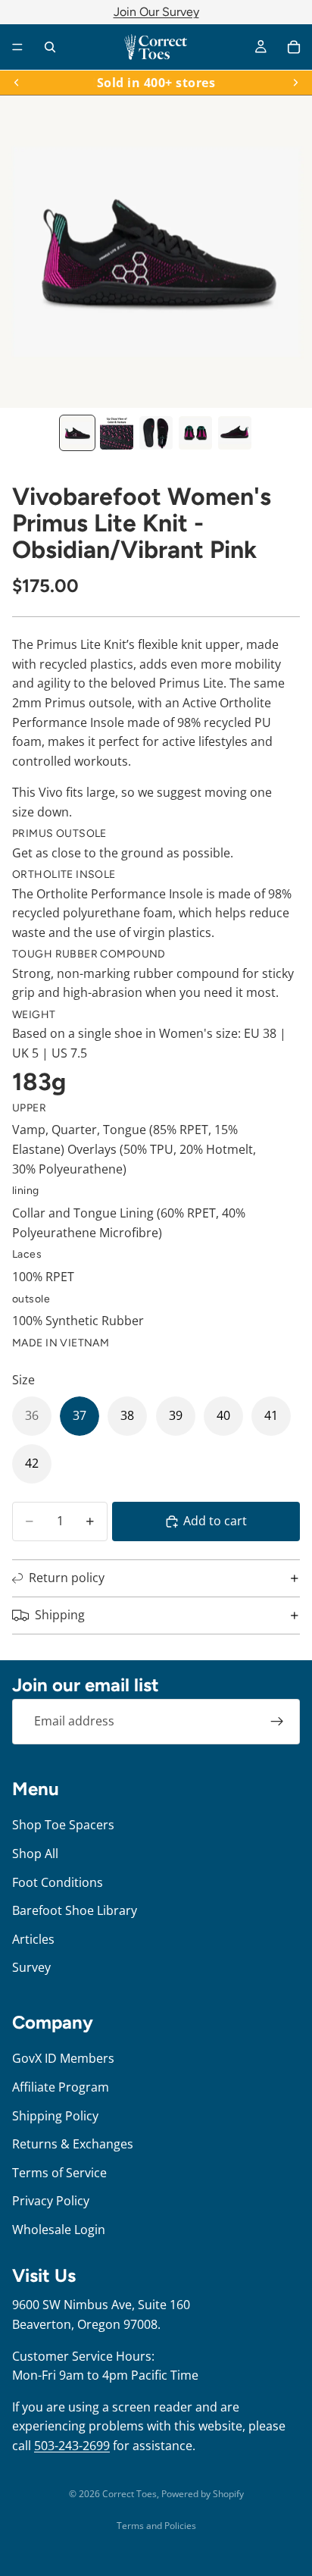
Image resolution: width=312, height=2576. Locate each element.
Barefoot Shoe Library (75, 1910)
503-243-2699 (72, 2446)
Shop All (35, 1854)
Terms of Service (59, 2172)
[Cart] (294, 47)
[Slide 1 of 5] (77, 433)
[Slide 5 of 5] (235, 433)
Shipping (60, 1615)
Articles (33, 1938)
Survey (31, 1967)
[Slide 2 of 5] (117, 433)
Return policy (67, 1578)
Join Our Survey (156, 12)
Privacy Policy (51, 2201)
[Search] (50, 47)
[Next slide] (295, 83)
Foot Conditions (58, 1882)
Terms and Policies (156, 2526)
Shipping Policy (55, 2115)
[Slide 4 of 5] (195, 433)
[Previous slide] (17, 83)
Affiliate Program (61, 2087)
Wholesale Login (59, 2229)
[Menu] (17, 47)
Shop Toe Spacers (63, 1825)
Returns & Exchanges (73, 2144)
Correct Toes (129, 2494)
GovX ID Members (63, 2058)
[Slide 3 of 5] (156, 433)
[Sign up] (277, 1722)
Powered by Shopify (203, 2494)
